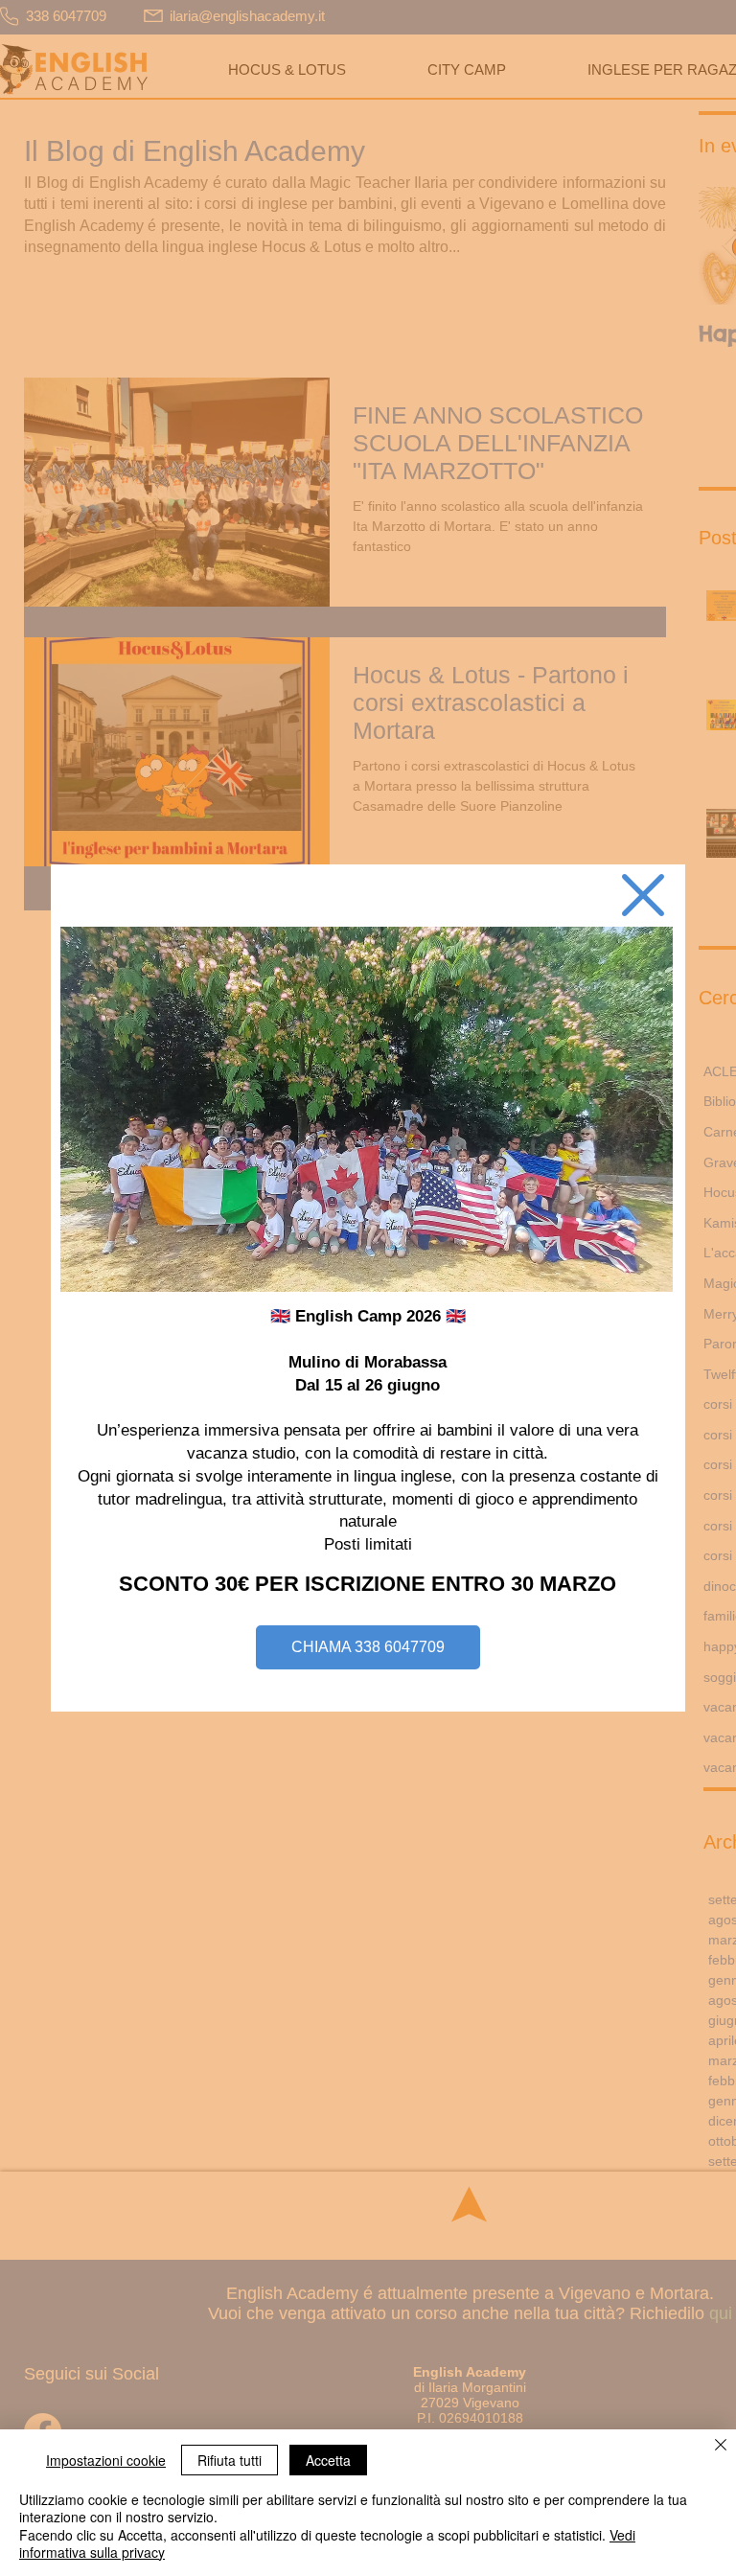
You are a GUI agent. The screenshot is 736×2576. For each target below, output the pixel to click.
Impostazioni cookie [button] (106, 2460)
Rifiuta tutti (230, 2460)
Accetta (328, 2460)
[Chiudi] (721, 2446)
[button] (643, 895)
